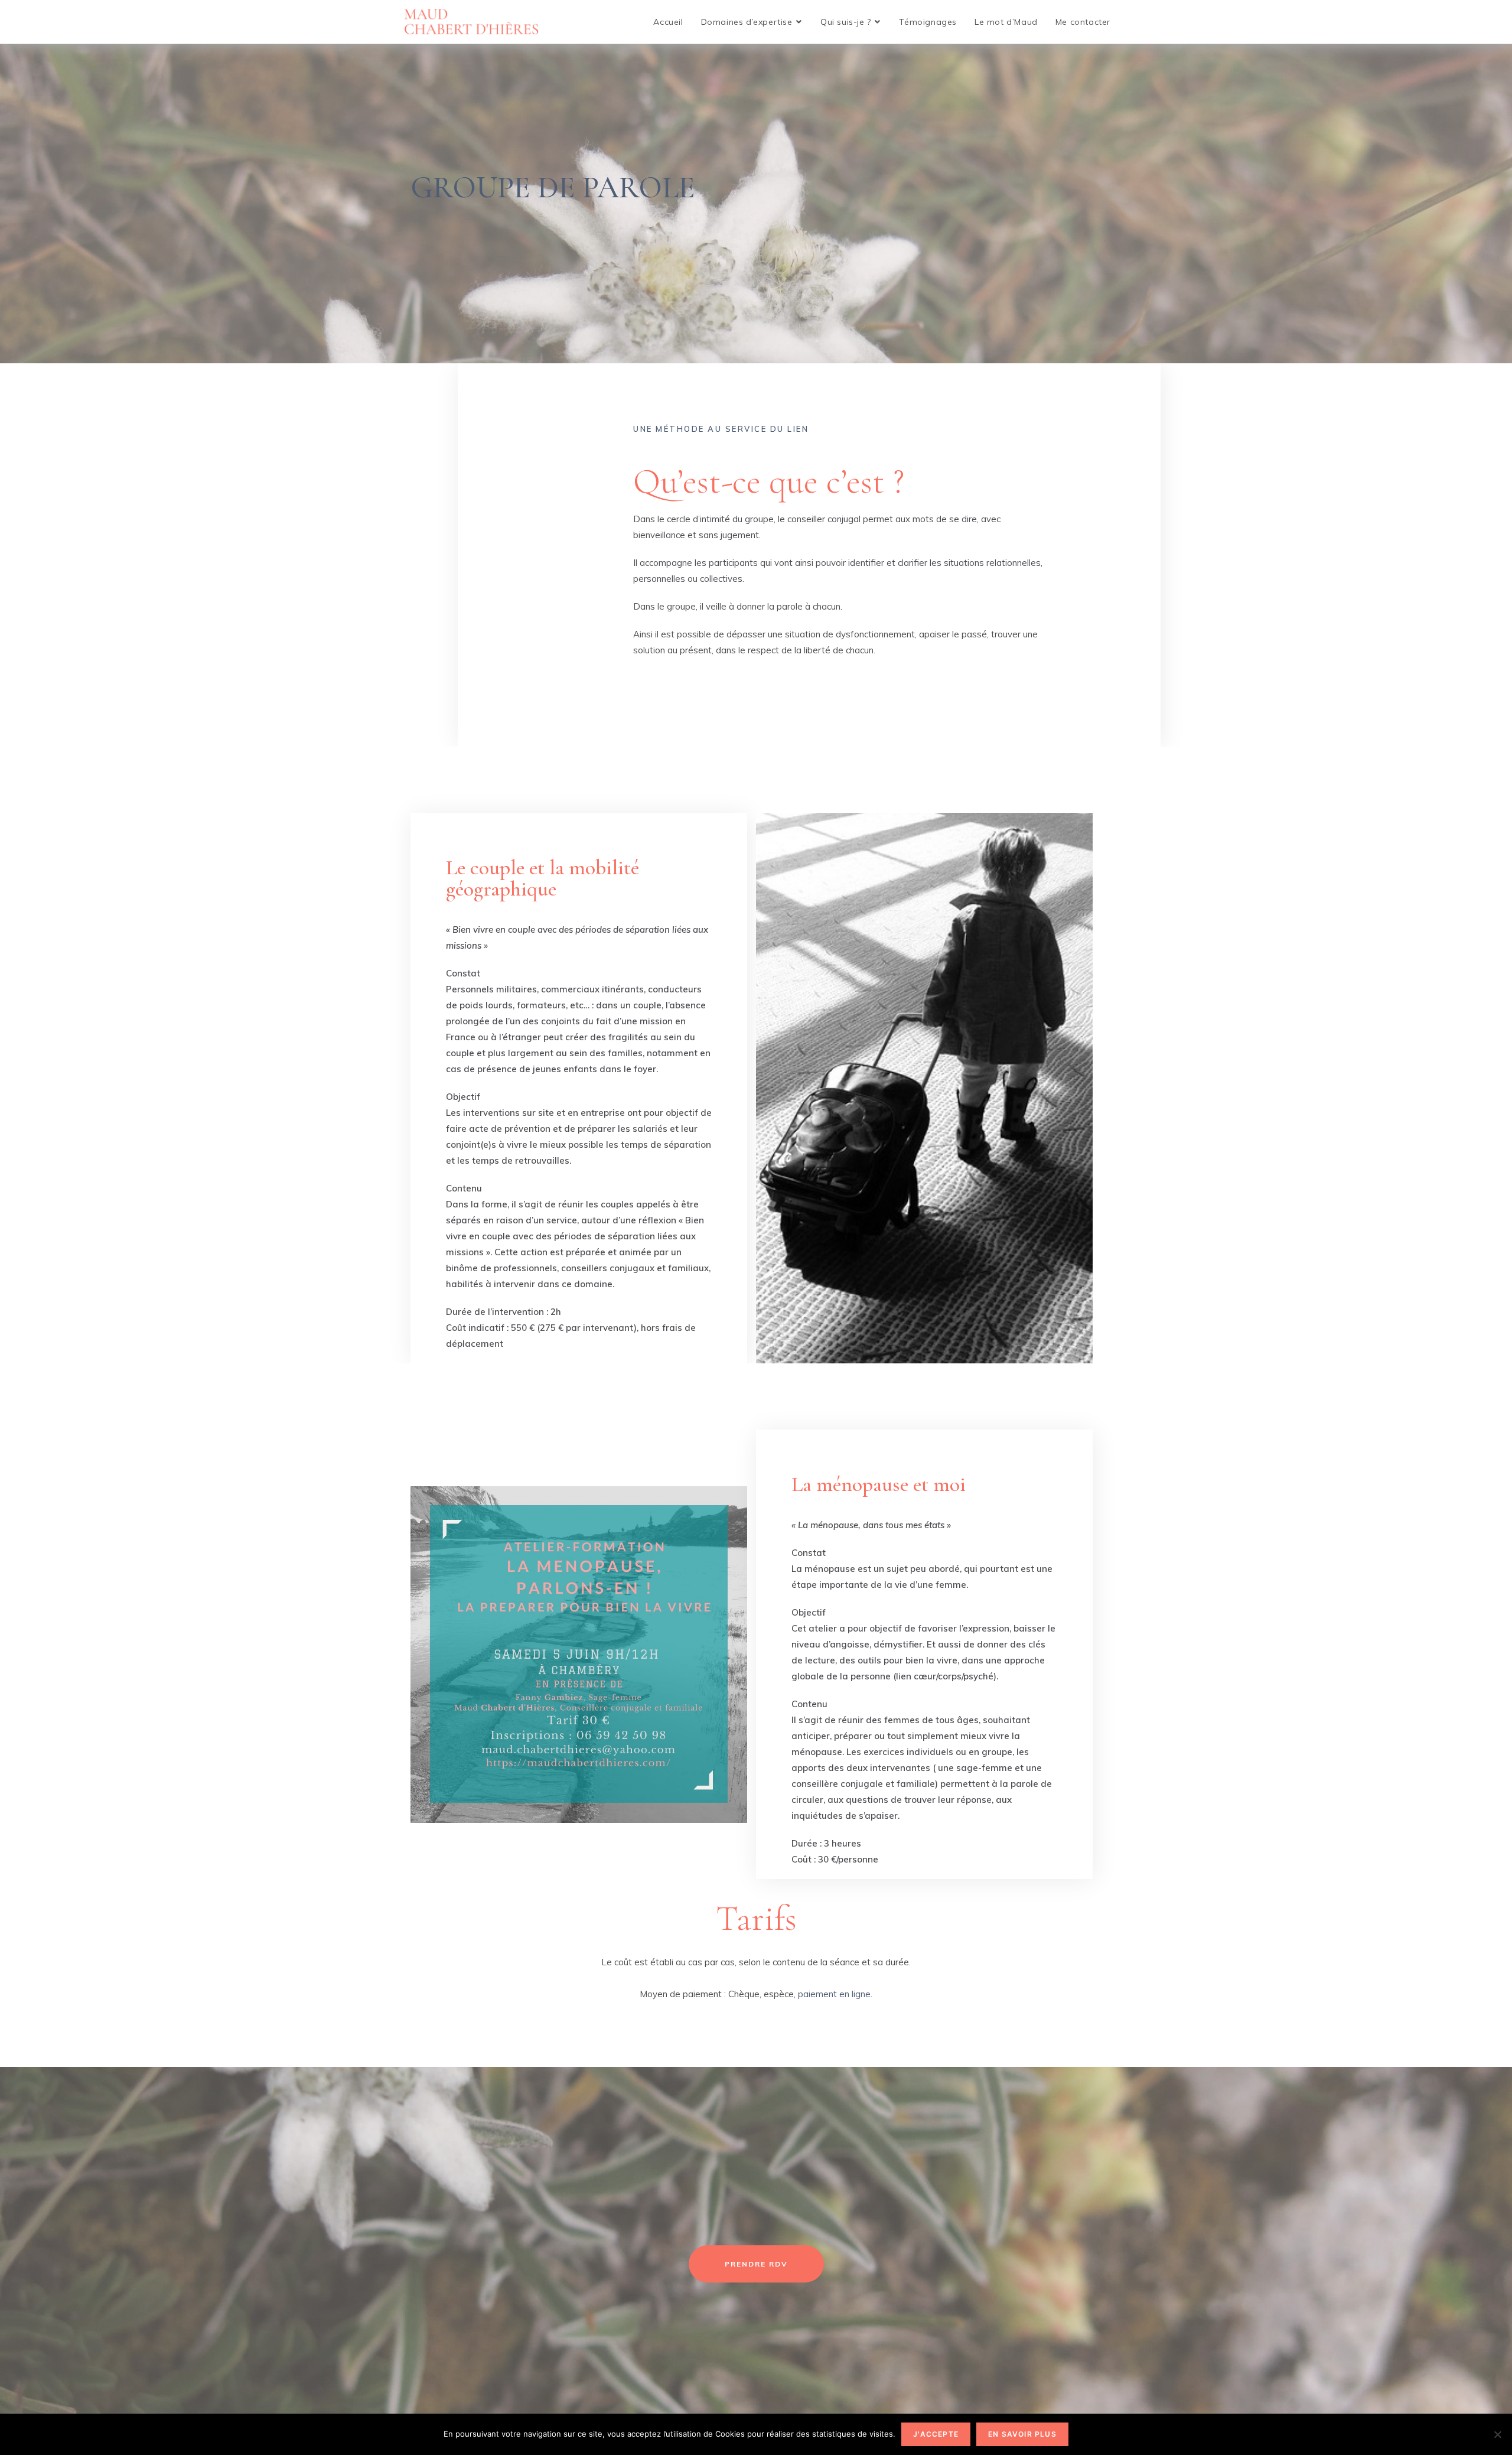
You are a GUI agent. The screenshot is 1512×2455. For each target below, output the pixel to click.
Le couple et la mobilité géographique (542, 878)
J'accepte (936, 2434)
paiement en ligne (834, 1994)
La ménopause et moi (879, 1484)
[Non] (1497, 2434)
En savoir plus (1022, 2434)
